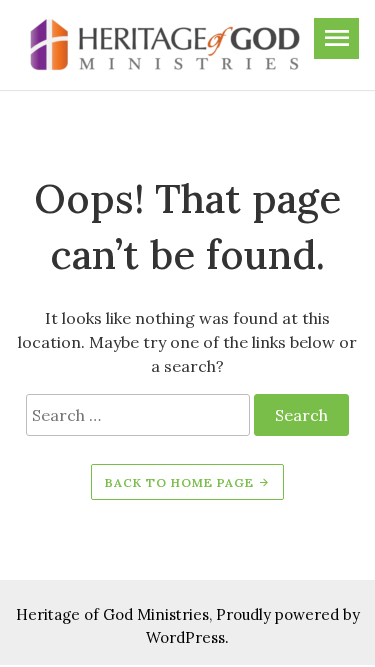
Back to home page (181, 482)
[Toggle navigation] (336, 38)
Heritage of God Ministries (112, 614)
